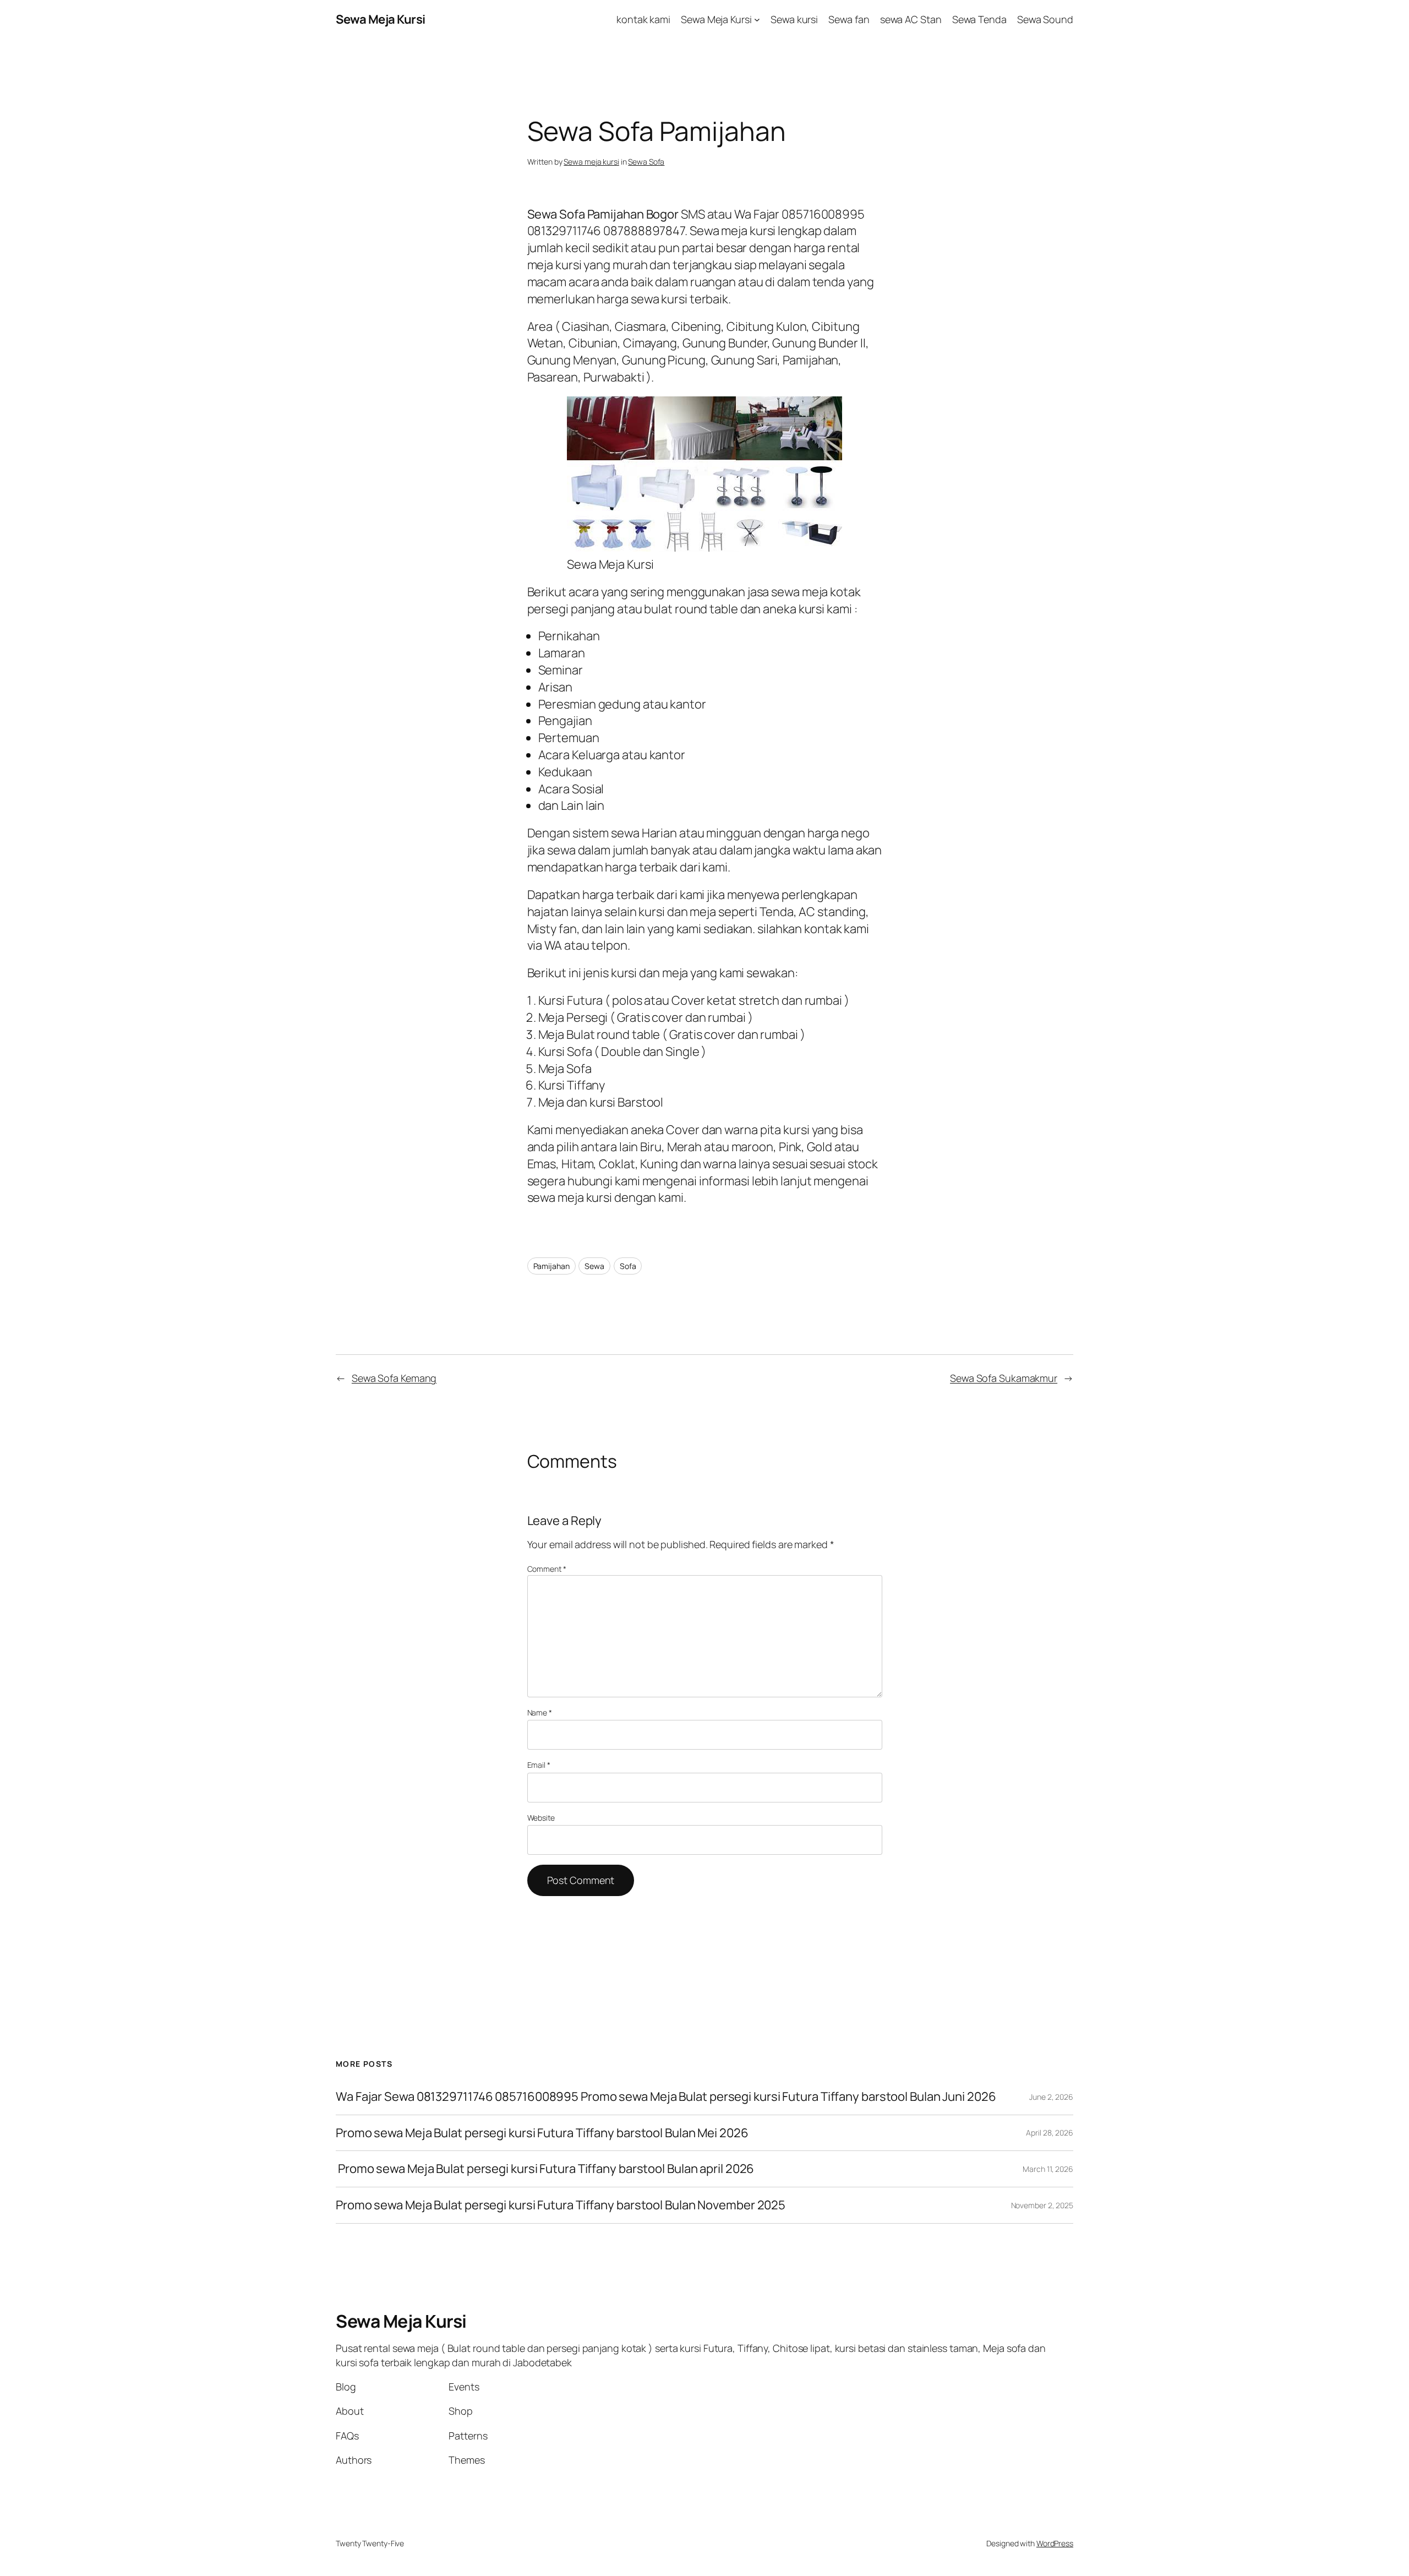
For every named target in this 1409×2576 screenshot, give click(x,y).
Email (539, 1765)
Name (540, 1712)
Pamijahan (551, 1266)
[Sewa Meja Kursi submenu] (757, 20)
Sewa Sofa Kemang (394, 1378)
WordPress (1055, 2543)
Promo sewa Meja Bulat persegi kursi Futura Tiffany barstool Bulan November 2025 (561, 2205)
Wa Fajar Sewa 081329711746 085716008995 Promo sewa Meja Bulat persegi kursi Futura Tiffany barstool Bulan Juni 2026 (666, 2097)
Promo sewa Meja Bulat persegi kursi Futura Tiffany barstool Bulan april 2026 (545, 2169)
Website (541, 1818)
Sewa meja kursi (591, 162)
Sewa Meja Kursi (381, 19)
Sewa (594, 1266)
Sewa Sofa (646, 162)
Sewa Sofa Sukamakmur (1004, 1378)
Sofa (628, 1266)
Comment (547, 1569)
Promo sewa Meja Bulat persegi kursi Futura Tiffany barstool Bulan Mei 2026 (542, 2133)
